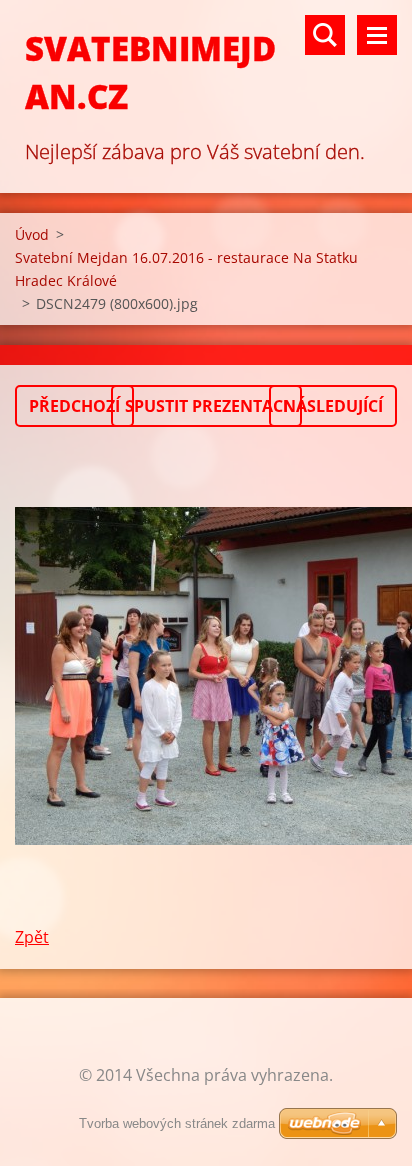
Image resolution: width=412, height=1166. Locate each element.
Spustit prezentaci (206, 406)
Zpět (32, 937)
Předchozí (74, 406)
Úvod (32, 234)
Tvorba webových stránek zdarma (177, 1123)
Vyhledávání (325, 35)
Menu (377, 35)
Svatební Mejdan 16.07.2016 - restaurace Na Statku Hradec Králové (186, 269)
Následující (333, 406)
